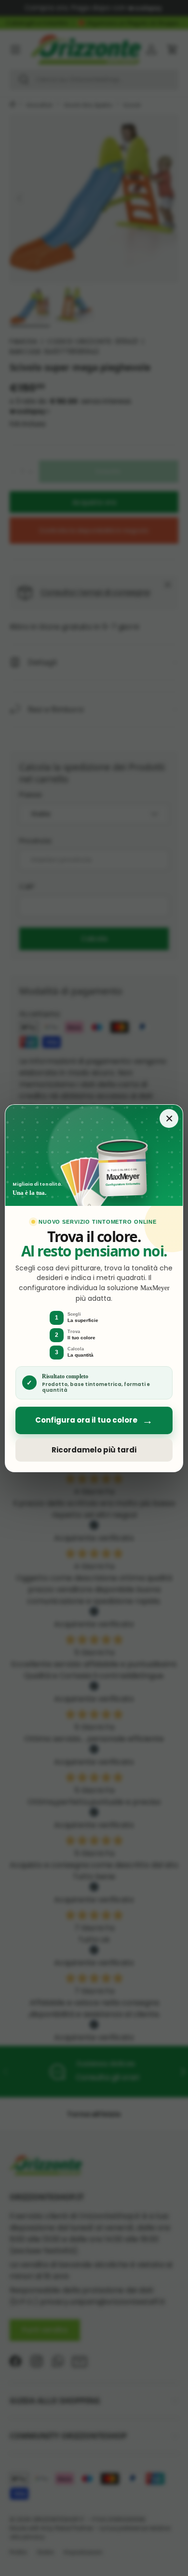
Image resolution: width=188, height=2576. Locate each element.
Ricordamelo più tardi (94, 1450)
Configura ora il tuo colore (94, 1420)
